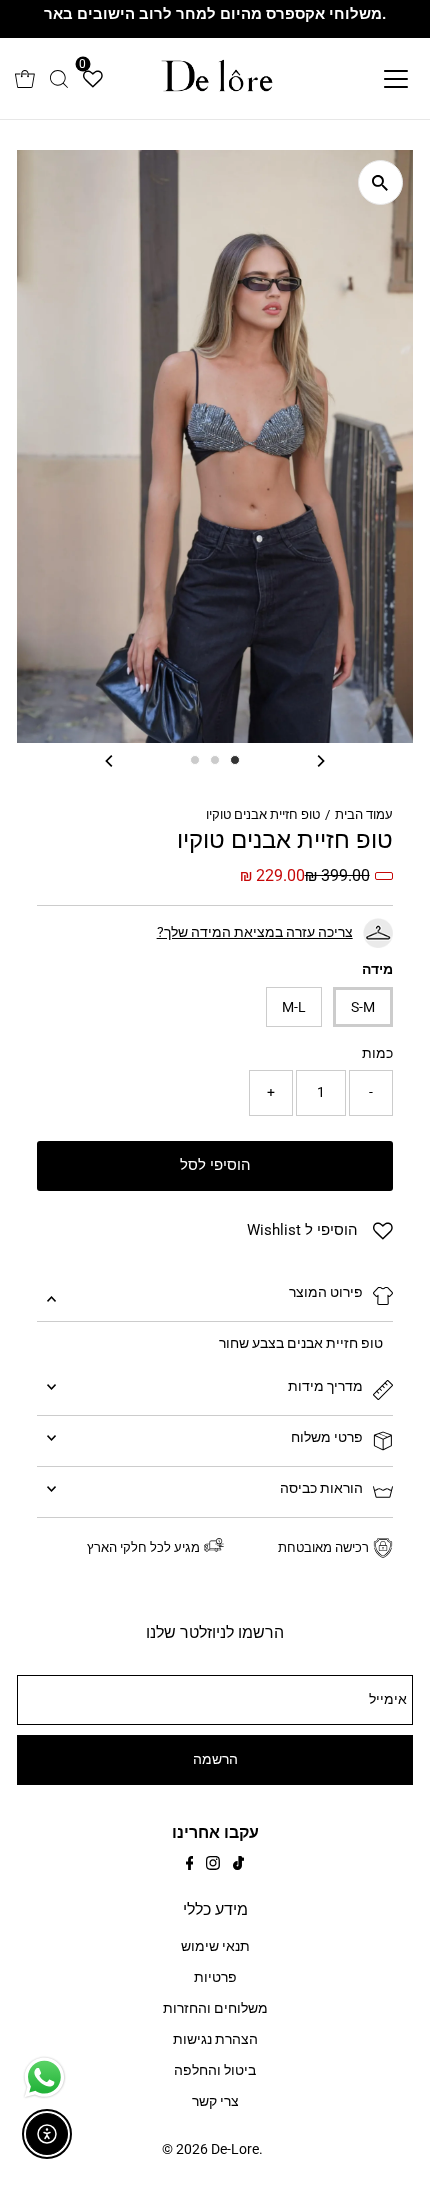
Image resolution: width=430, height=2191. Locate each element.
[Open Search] (59, 79)
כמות (377, 1053)
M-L (294, 1007)
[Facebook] (190, 1866)
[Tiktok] (238, 1866)
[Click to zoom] (380, 182)
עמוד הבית (364, 814)
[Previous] (109, 760)
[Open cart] (25, 79)
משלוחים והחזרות (215, 2008)
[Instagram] (213, 1866)
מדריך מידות (325, 1386)
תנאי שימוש (215, 1946)
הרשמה (215, 1759)
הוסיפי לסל (215, 1165)
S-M (363, 1007)
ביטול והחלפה (215, 2070)
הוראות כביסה (321, 1488)
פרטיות (215, 1977)
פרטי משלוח (327, 1437)
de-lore (235, 2149)
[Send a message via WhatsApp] (44, 2077)
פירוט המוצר (326, 1292)
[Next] (320, 760)
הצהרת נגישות (215, 2039)
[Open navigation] (374, 79)
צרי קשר (215, 2101)
